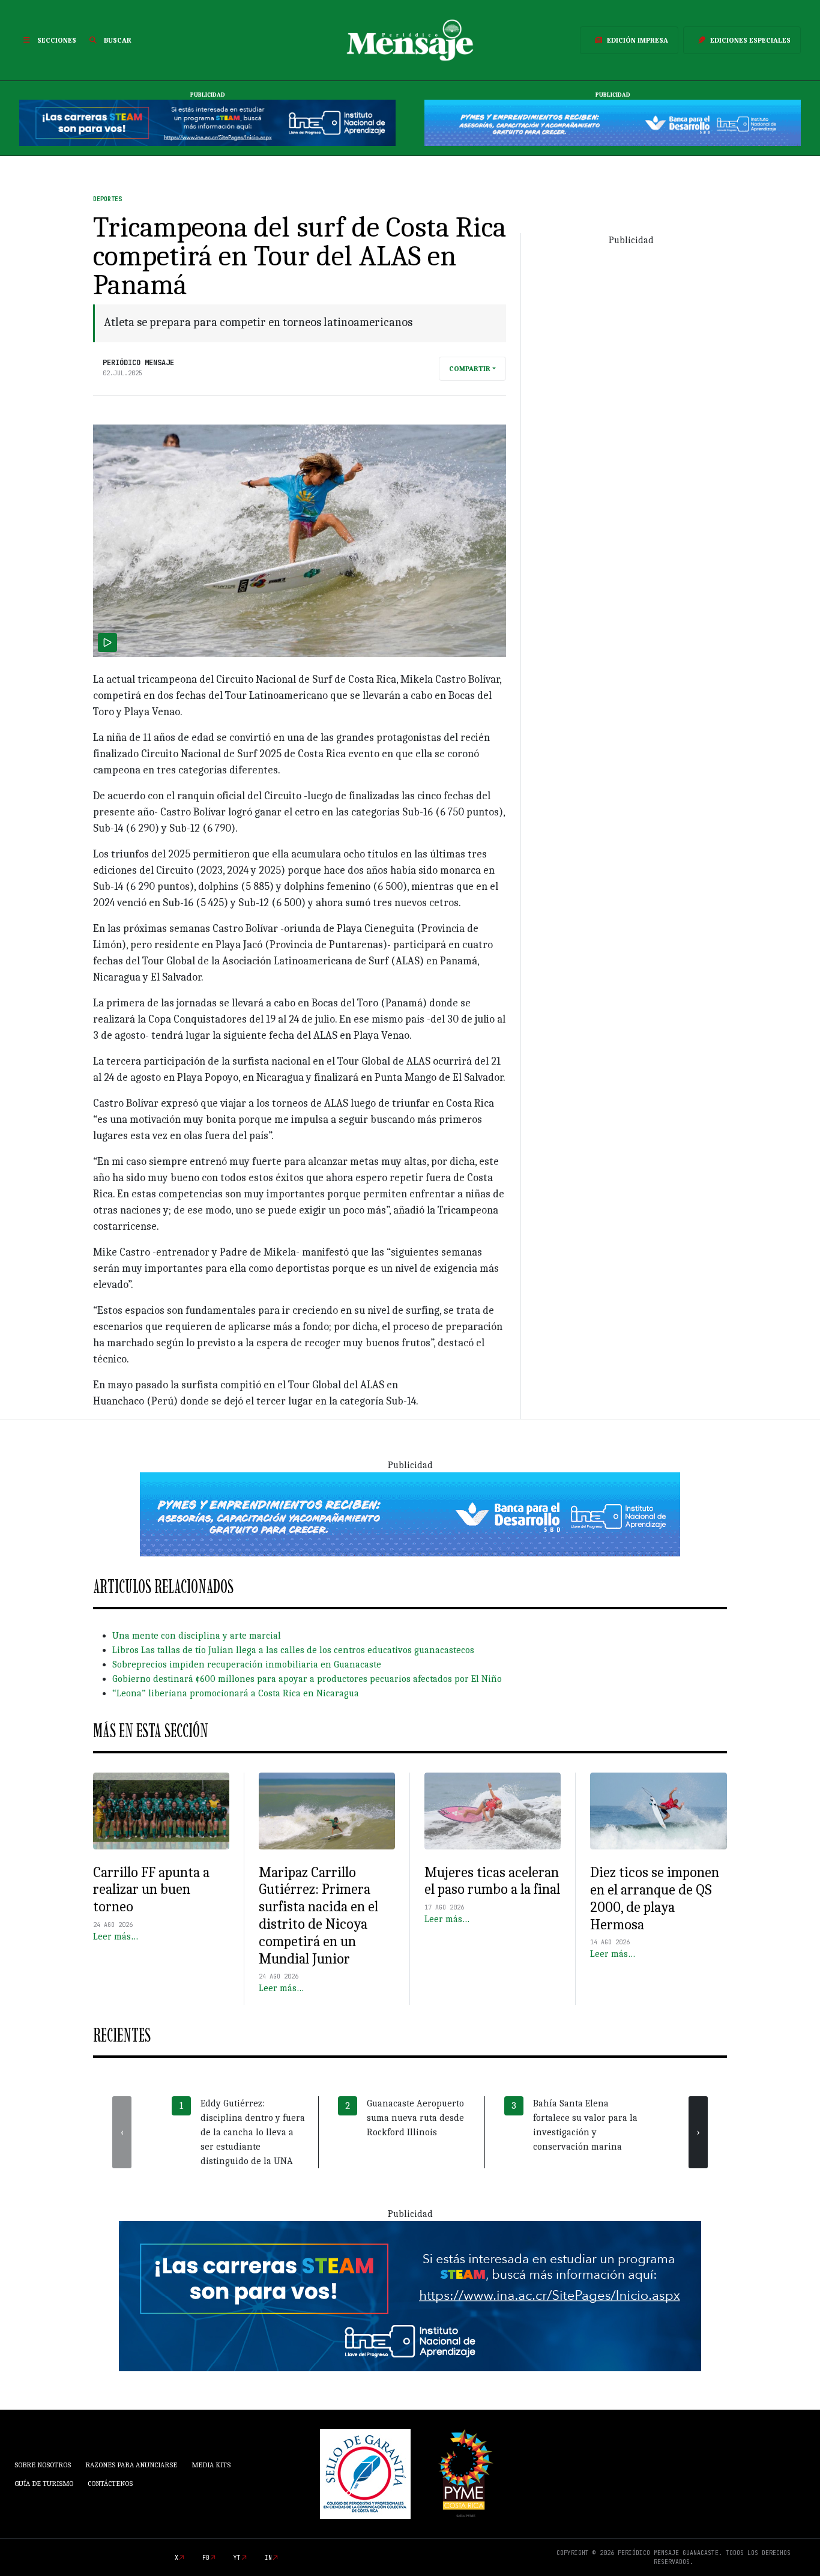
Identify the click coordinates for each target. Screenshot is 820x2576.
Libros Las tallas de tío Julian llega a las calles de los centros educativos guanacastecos (293, 1650)
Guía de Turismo (44, 2484)
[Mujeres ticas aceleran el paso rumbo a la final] (493, 1811)
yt (237, 2558)
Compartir (470, 369)
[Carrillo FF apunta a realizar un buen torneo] (161, 1811)
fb (206, 2558)
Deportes (107, 199)
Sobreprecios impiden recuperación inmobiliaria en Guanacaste (247, 1664)
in (268, 2558)
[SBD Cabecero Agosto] (613, 122)
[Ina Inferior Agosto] (410, 2296)
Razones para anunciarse (131, 2465)
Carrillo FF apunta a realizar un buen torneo (151, 1890)
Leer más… (116, 1937)
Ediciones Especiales (750, 40)
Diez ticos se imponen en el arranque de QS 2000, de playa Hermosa (655, 1898)
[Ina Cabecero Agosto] (207, 122)
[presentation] (122, 2132)
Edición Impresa (638, 40)
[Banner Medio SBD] (410, 1514)
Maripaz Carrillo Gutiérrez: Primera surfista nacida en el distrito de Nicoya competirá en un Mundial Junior (318, 1915)
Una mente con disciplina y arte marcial (197, 1636)
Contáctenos (110, 2484)
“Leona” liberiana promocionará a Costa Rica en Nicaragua (236, 1693)
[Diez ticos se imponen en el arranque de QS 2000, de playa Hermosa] (659, 1811)
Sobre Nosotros (43, 2465)
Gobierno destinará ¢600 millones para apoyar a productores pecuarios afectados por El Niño (307, 1679)
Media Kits (211, 2465)
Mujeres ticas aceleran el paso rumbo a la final (492, 1881)
